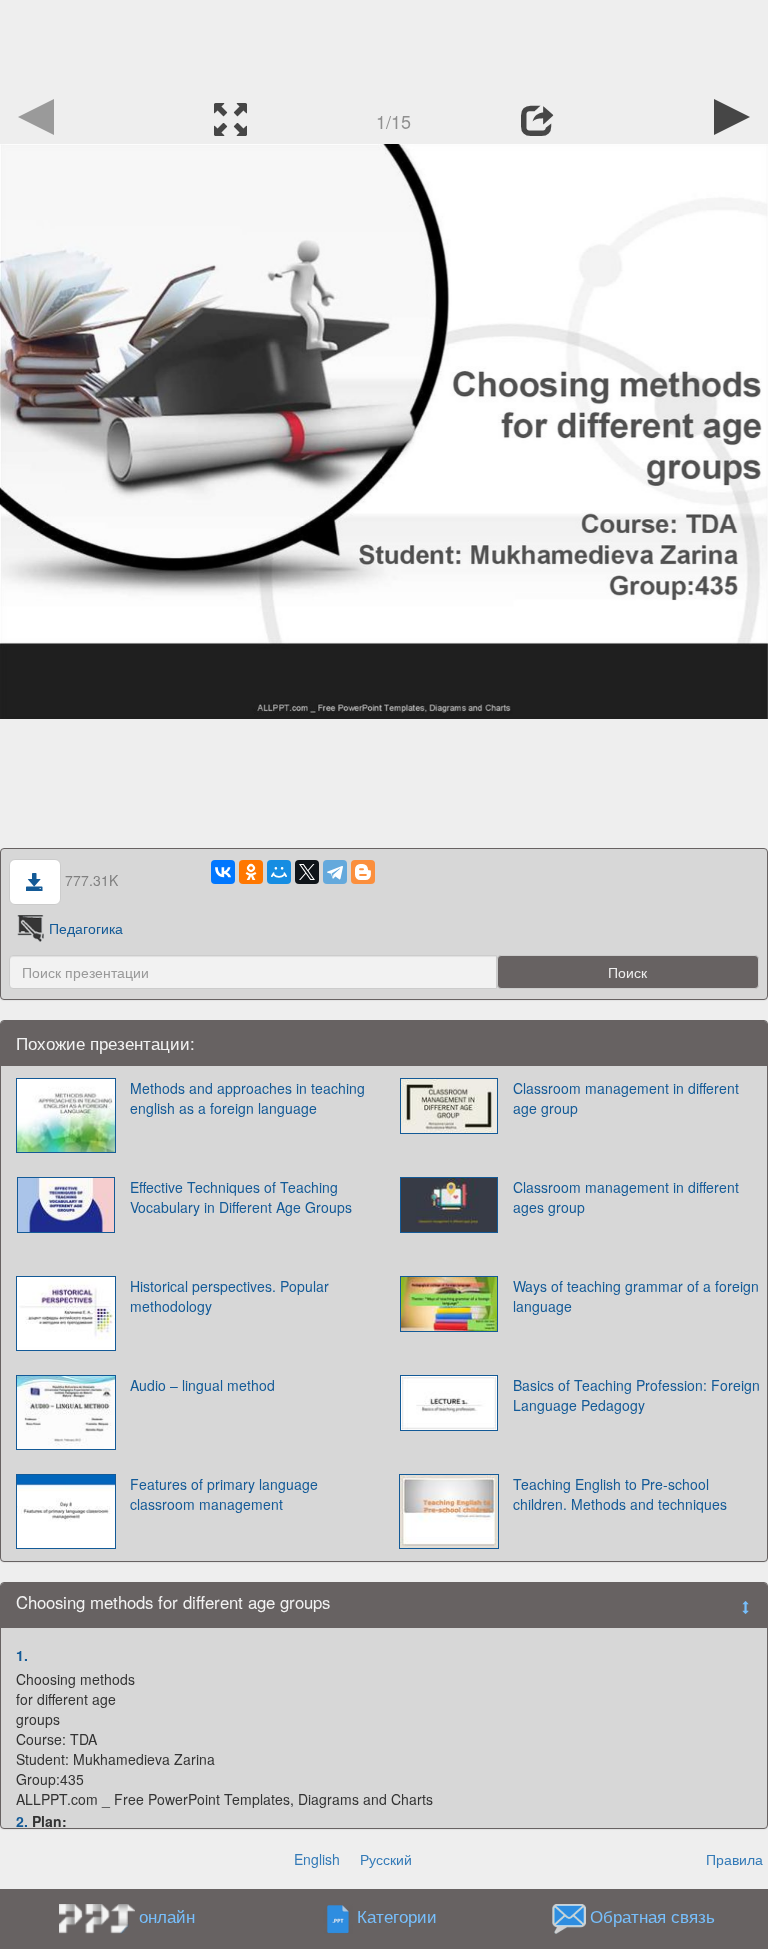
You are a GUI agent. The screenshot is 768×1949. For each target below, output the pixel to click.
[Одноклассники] (251, 872)
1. (22, 1655)
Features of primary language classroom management (224, 1494)
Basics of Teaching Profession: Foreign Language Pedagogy (636, 1395)
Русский (386, 1859)
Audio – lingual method (202, 1385)
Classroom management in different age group (626, 1098)
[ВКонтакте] (223, 872)
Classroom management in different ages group (626, 1197)
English (317, 1859)
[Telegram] (335, 872)
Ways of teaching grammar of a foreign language (636, 1296)
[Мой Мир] (279, 872)
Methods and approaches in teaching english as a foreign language (247, 1098)
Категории (397, 1917)
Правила (734, 1859)
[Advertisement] (384, 45)
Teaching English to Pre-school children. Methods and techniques (620, 1494)
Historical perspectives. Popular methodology (229, 1296)
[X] (307, 872)
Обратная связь (652, 1917)
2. (22, 1821)
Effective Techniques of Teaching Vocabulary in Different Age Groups (241, 1197)
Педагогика (86, 928)
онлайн (167, 1916)
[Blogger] (363, 872)
